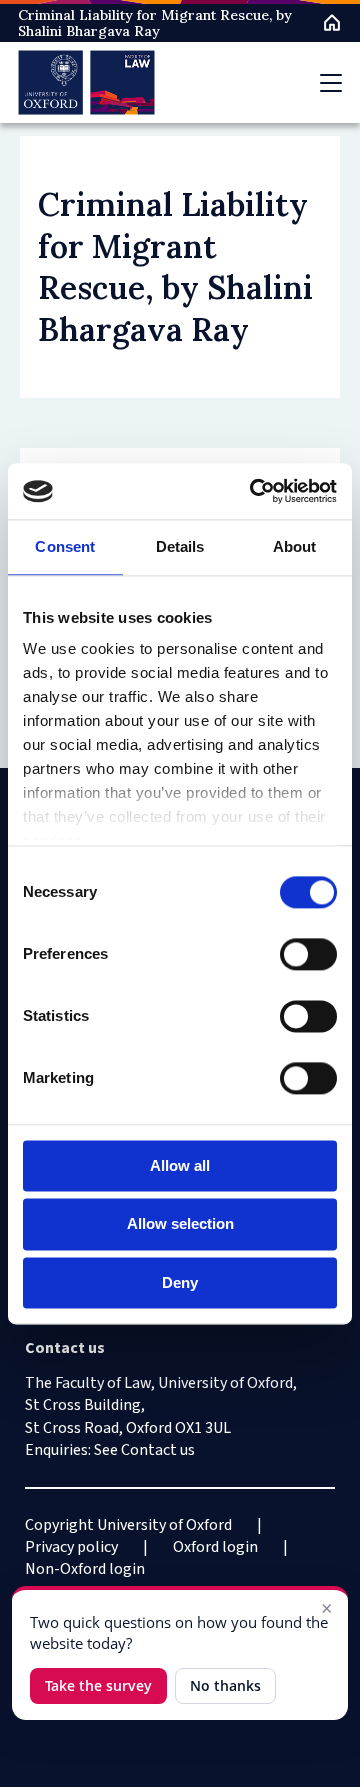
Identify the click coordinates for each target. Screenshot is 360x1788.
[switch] (308, 954)
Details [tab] (180, 546)
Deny (180, 1282)
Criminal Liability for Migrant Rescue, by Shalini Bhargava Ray (155, 23)
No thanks (225, 1685)
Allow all (180, 1165)
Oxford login (215, 1547)
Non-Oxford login (85, 1569)
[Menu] (331, 83)
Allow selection (180, 1224)
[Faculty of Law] (86, 82)
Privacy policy (71, 1547)
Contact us (158, 1450)
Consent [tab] (65, 546)
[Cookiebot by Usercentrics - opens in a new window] (254, 491)
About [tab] (295, 546)
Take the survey (98, 1685)
